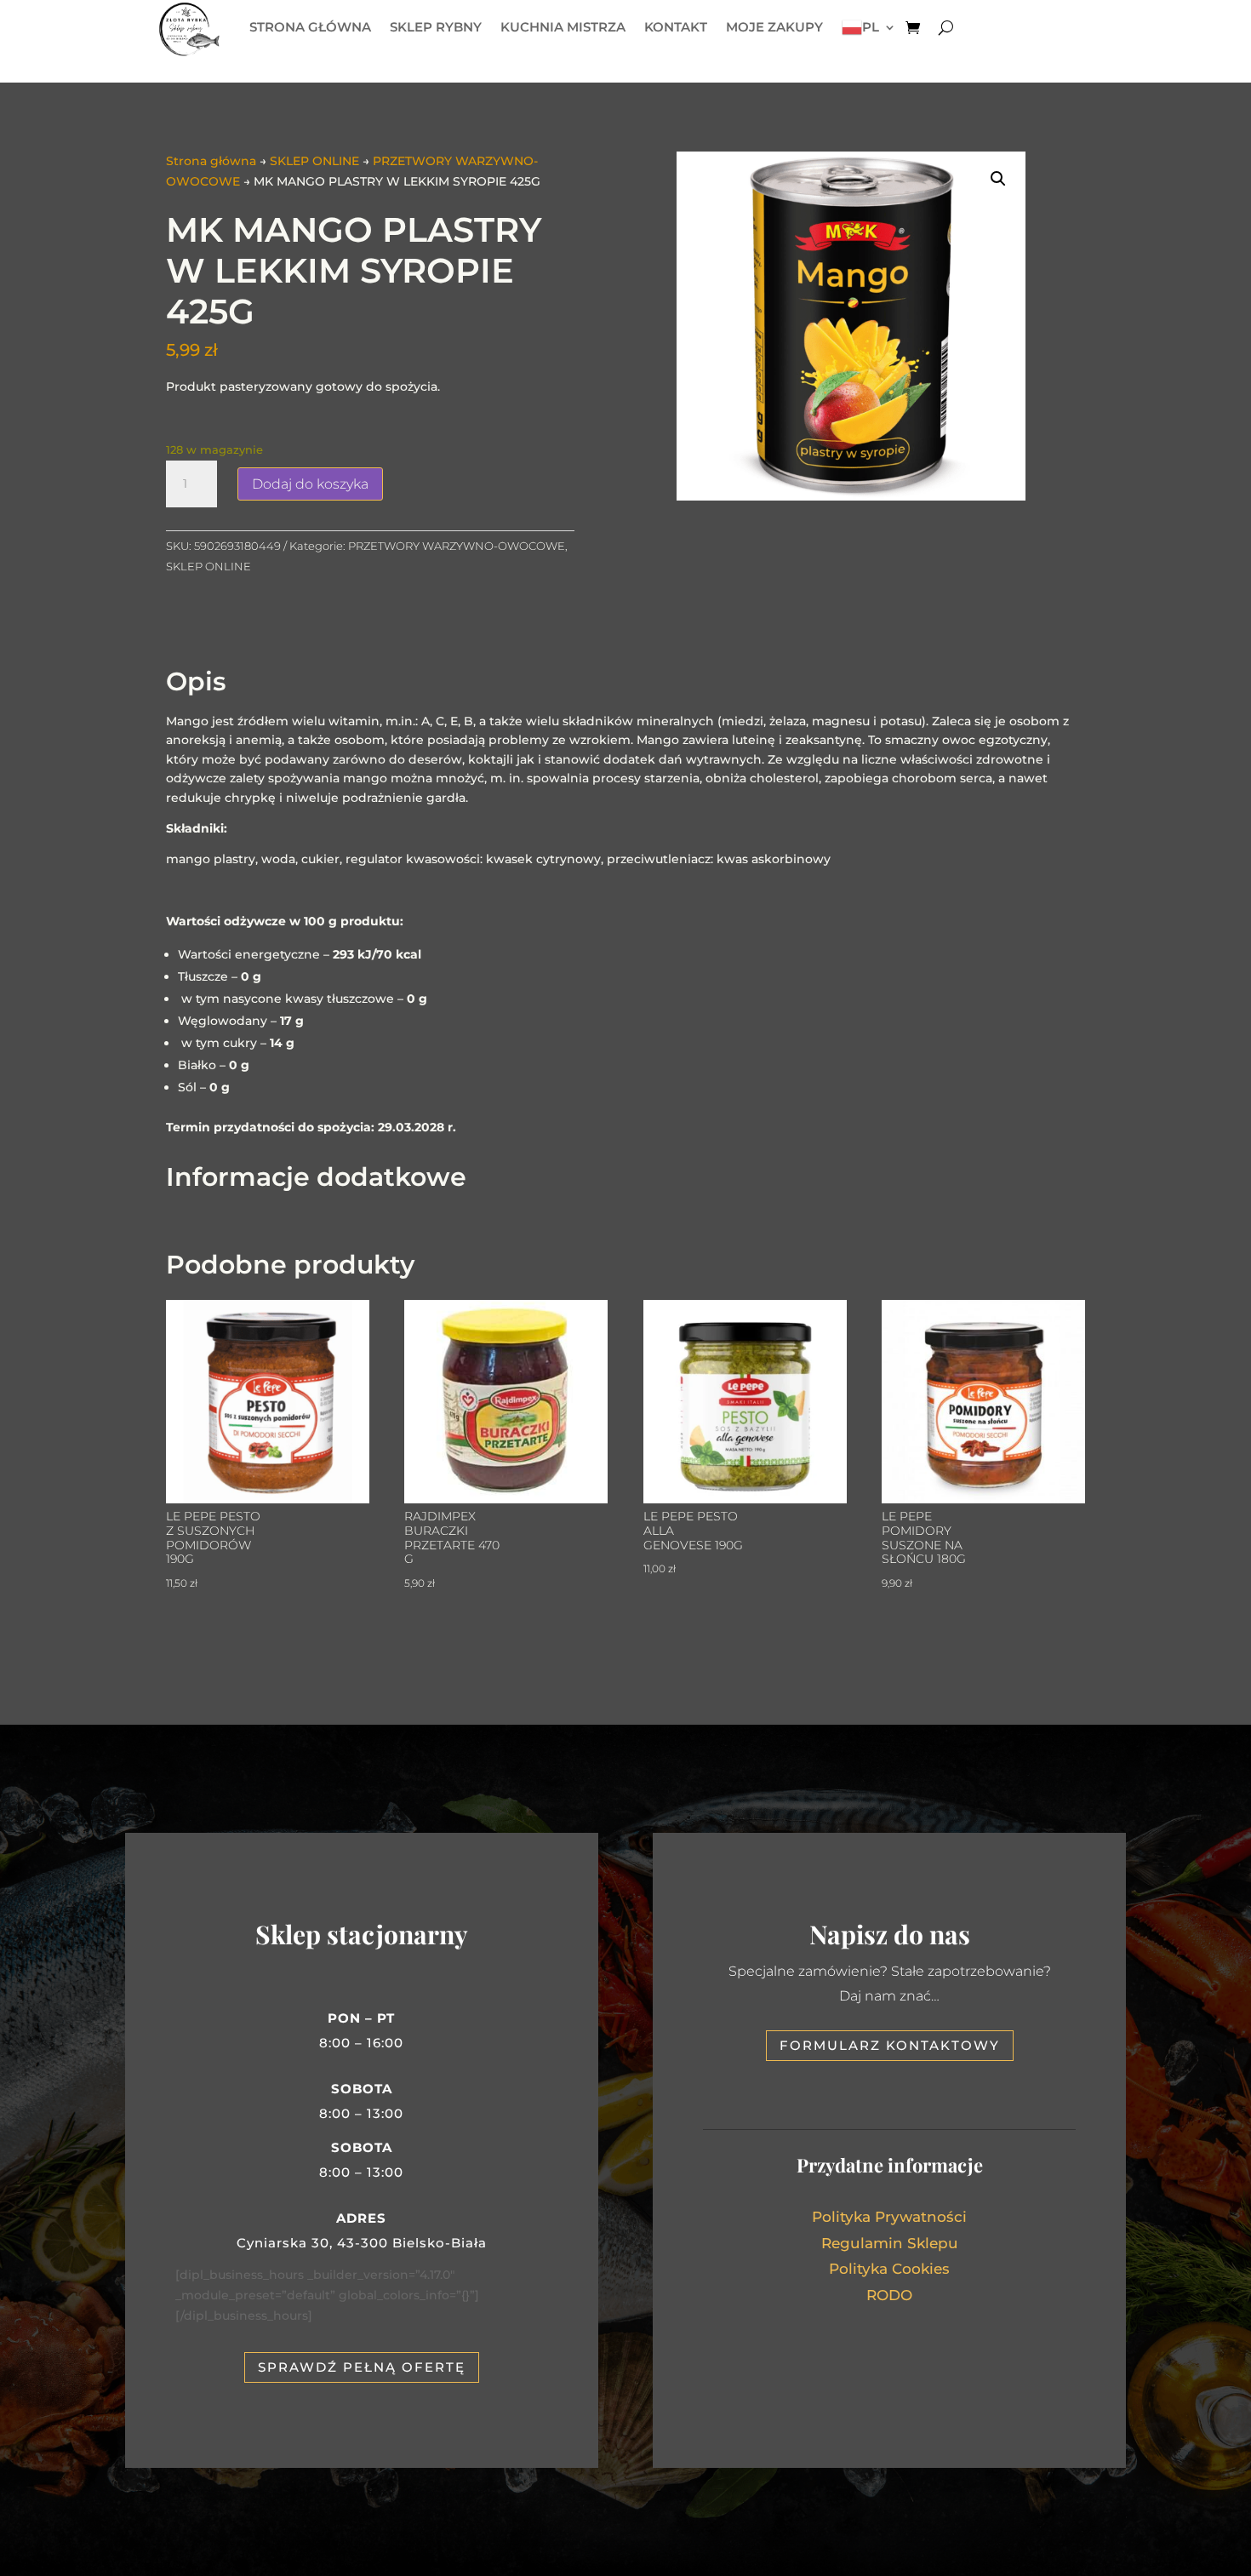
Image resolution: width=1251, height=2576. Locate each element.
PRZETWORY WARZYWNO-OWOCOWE (457, 546)
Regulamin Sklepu (890, 2243)
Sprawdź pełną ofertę (362, 2367)
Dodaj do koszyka (310, 484)
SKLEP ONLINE (314, 161)
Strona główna (211, 161)
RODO (889, 2295)
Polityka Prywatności (889, 2217)
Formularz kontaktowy (890, 2045)
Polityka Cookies (889, 2269)
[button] (998, 179)
